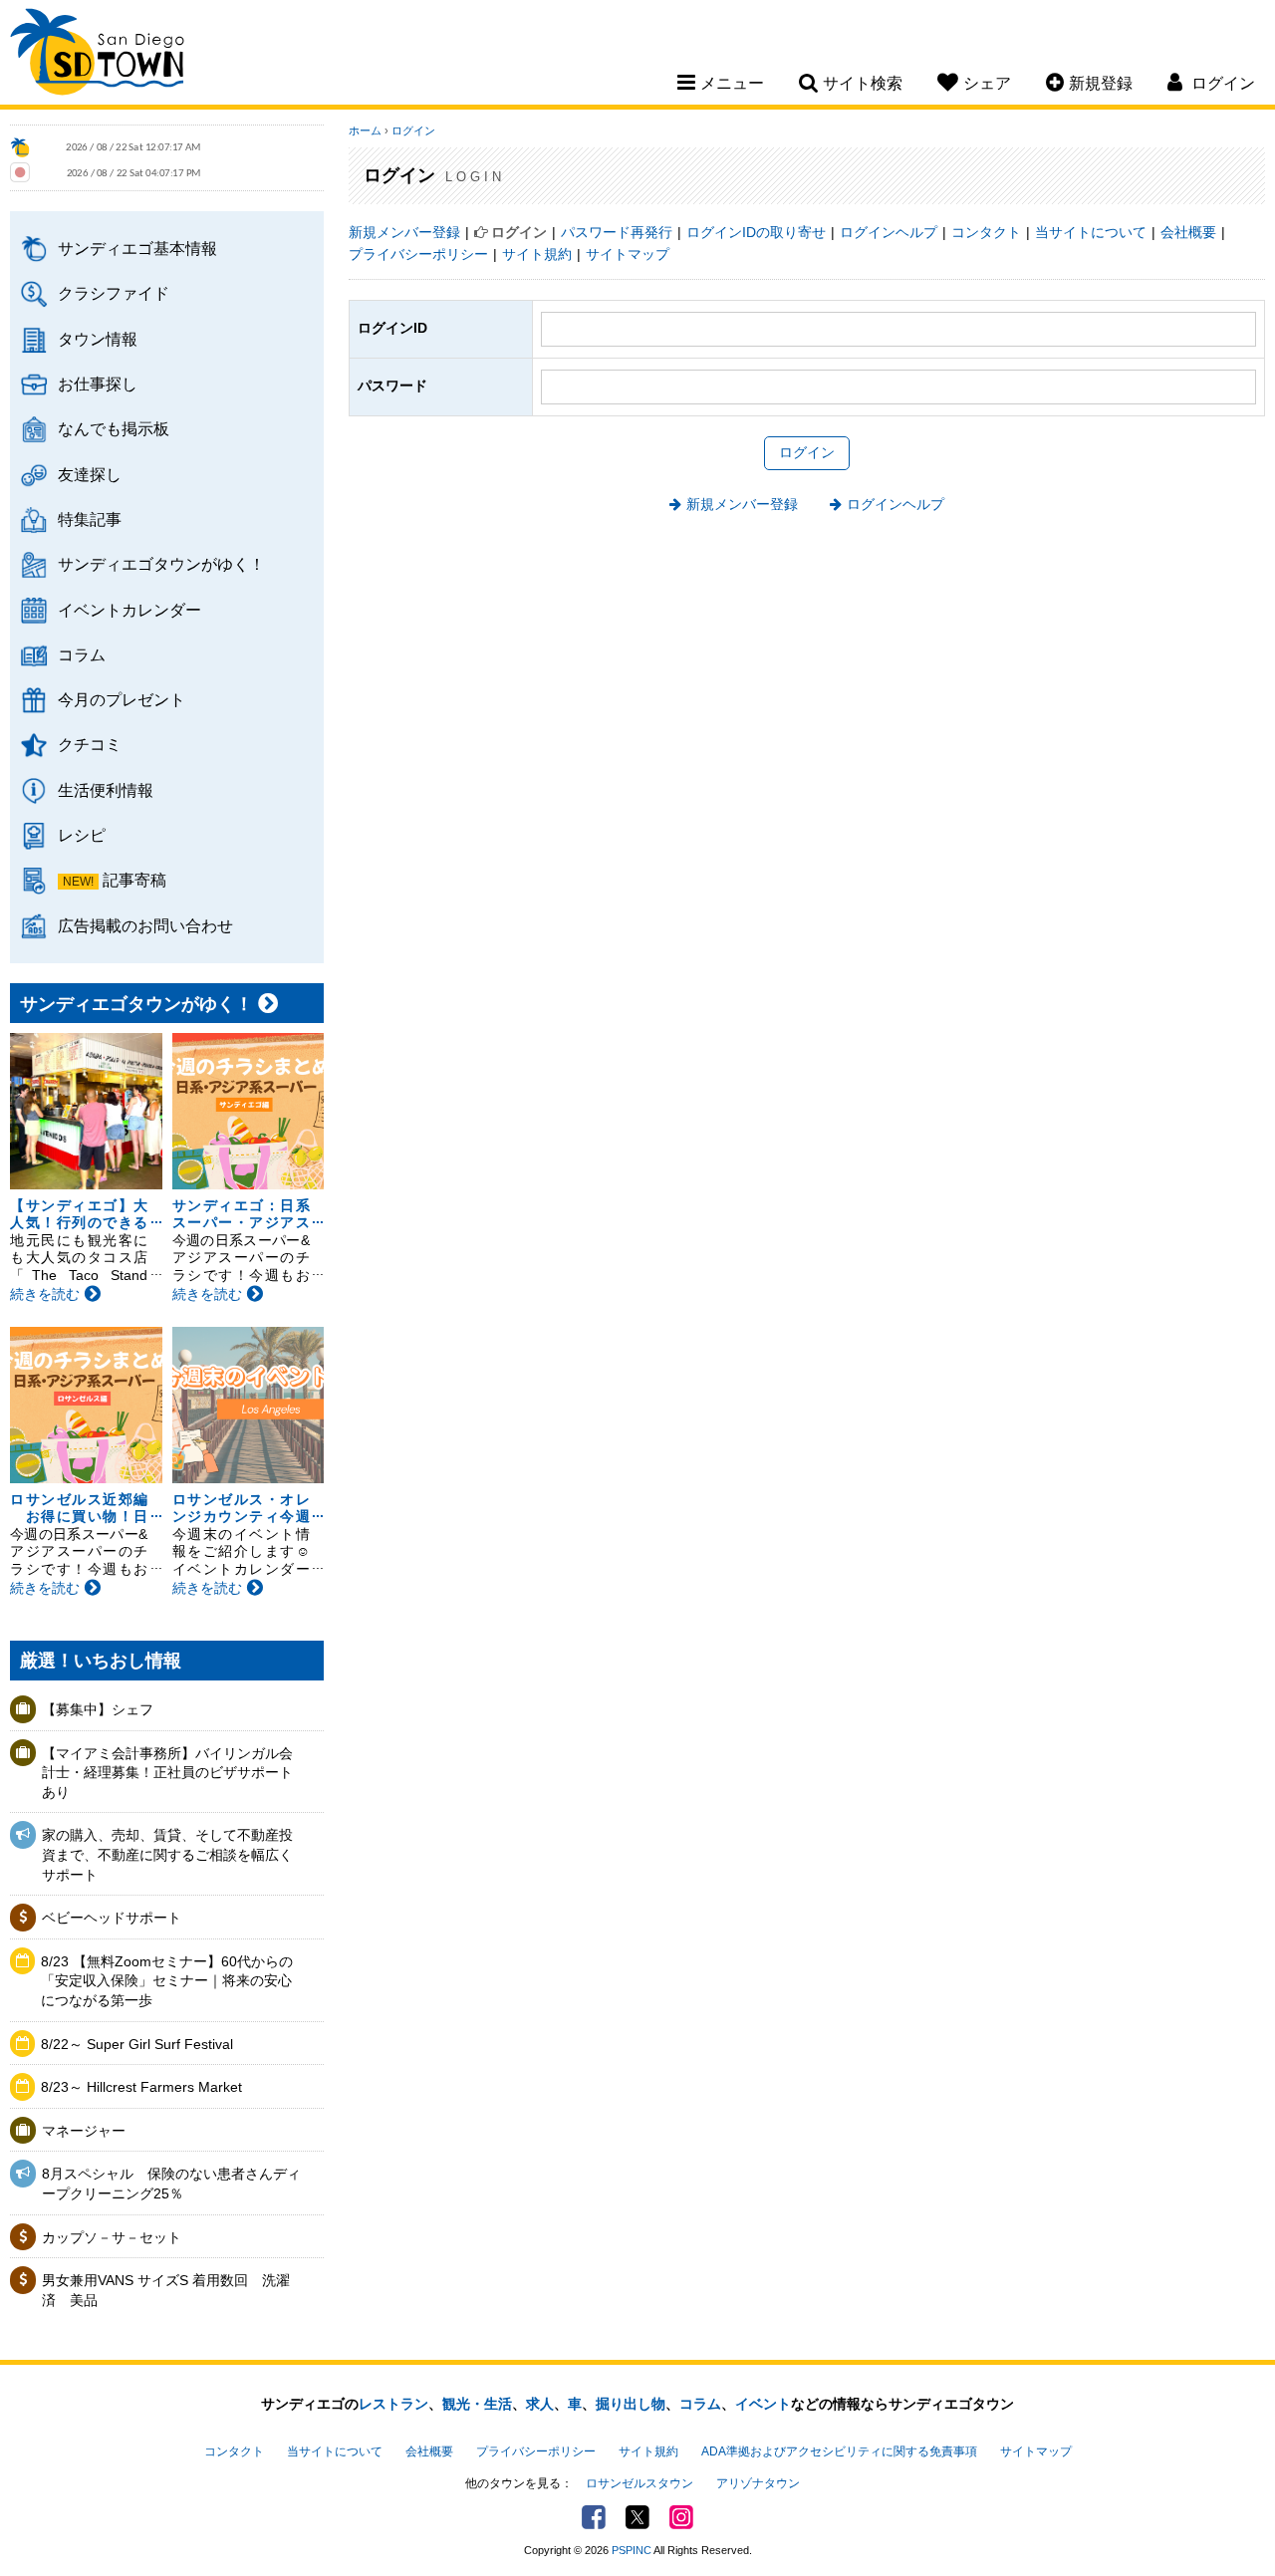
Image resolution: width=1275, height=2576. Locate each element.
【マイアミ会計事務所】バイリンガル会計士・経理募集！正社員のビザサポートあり (167, 1773)
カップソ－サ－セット (112, 2237)
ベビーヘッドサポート (112, 1918)
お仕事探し (98, 384)
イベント (763, 2404)
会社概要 (1188, 232)
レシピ (82, 835)
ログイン (413, 130)
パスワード (392, 386)
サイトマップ (628, 254)
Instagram (681, 2517)
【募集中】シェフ (98, 1709)
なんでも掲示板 (114, 428)
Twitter (637, 2517)
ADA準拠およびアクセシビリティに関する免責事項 (839, 2451)
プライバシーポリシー (418, 254)
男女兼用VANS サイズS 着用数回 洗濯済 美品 (166, 2290)
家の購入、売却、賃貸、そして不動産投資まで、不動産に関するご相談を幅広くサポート (167, 1854)
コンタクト (986, 232)
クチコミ (90, 744)
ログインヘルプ (889, 232)
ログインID (392, 328)
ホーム (365, 130)
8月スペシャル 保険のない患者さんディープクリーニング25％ (171, 2184)
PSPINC (632, 2550)
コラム (82, 654)
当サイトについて (1091, 232)
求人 (540, 2404)
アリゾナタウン (758, 2483)
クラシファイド (114, 293)
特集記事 (90, 519)
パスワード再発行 (617, 232)
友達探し (90, 474)
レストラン (393, 2404)
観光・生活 (477, 2404)
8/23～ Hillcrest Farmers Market (141, 2087)
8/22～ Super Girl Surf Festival (137, 2044)
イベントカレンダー (129, 610)
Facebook (594, 2517)
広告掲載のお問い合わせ (145, 925)
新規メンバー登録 (404, 232)
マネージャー (84, 2131)
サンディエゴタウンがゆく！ (161, 564)
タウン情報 (98, 339)
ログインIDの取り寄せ (756, 232)
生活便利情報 (106, 790)
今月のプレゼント (122, 699)
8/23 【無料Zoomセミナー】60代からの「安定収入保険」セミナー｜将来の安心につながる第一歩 (167, 1981)
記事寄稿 (134, 880)
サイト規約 (537, 254)
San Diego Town (97, 55)
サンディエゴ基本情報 (137, 248)
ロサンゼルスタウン (639, 2483)
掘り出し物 (631, 2404)
